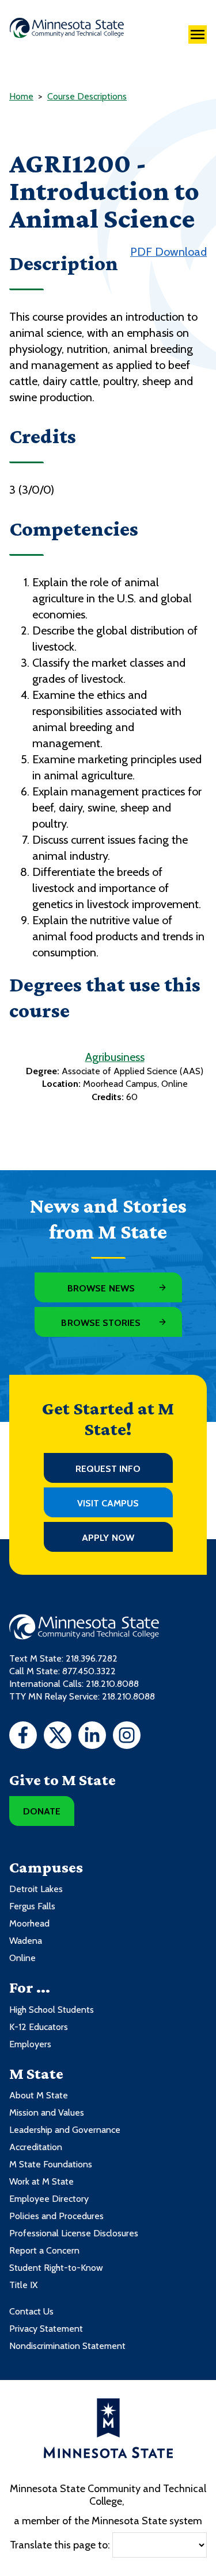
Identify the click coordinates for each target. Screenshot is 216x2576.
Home (21, 96)
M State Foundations (51, 2164)
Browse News (101, 1288)
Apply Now (108, 1538)
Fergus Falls (32, 1906)
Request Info (108, 1469)
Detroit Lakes (36, 1889)
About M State (39, 2095)
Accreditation (36, 2147)
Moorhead (29, 1923)
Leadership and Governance (65, 2130)
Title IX (23, 2285)
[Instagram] (127, 1737)
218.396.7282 (92, 1658)
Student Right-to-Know (56, 2268)
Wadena (26, 1941)
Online (22, 1958)
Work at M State (41, 2181)
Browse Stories (101, 1323)
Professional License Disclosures (74, 2233)
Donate (42, 1811)
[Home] (67, 28)
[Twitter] (58, 1737)
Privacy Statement (46, 2329)
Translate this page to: (60, 2545)
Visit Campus (108, 1503)
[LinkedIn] (92, 1737)
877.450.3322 (89, 1671)
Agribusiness (115, 1057)
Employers (30, 2044)
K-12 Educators (39, 2027)
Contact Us (31, 2311)
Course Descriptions (87, 96)
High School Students (52, 2010)
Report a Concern (44, 2250)
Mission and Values (47, 2112)
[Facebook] (23, 1737)
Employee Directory (49, 2199)
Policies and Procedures (56, 2216)
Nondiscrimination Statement (67, 2346)
